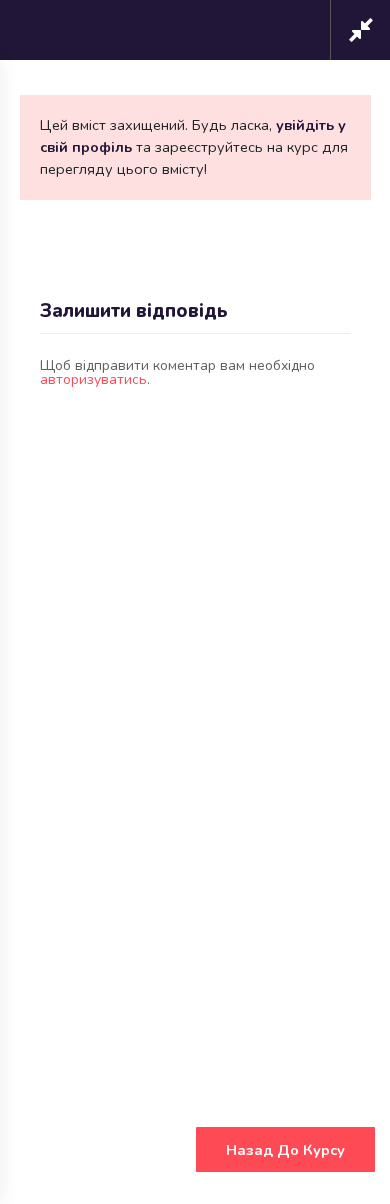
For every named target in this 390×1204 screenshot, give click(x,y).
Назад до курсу (285, 1150)
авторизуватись (93, 379)
